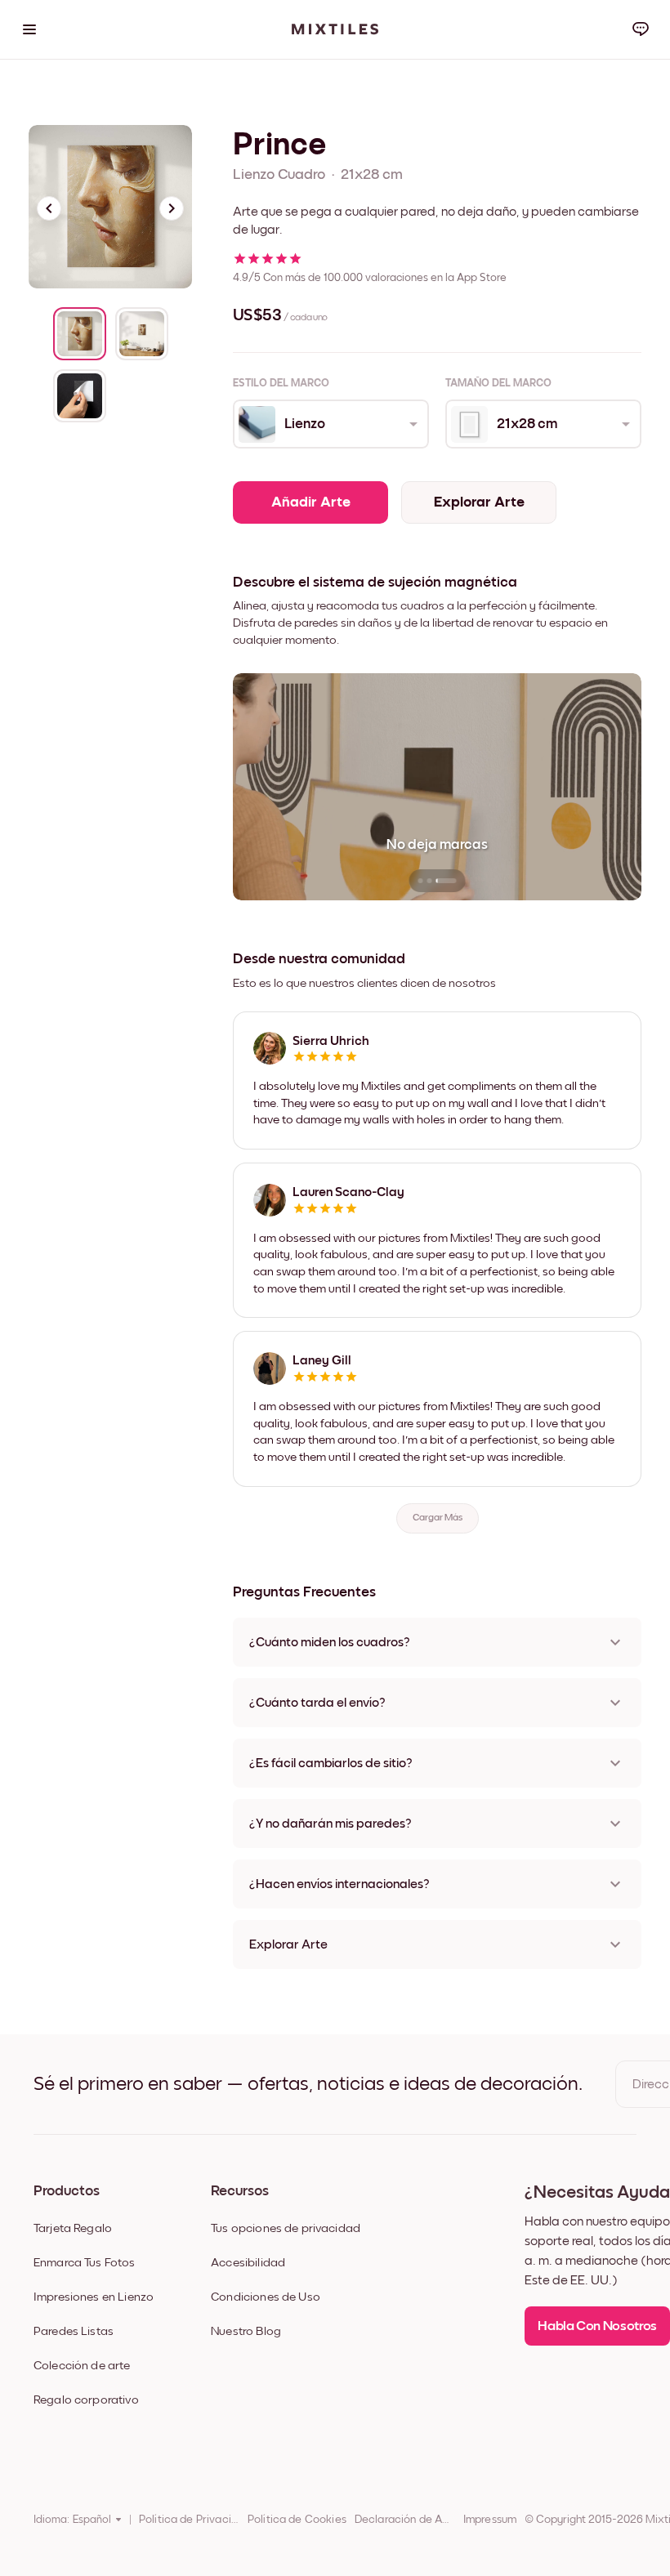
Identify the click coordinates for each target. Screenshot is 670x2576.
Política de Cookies (297, 2520)
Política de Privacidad (189, 2520)
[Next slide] (172, 208)
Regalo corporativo (86, 2400)
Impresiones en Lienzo (94, 2297)
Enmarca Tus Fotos (85, 2263)
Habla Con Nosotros (597, 2326)
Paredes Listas (74, 2331)
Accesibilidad (248, 2263)
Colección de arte (82, 2366)
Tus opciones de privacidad (286, 2228)
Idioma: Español (72, 2520)
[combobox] (330, 424)
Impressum (490, 2520)
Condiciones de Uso (266, 2297)
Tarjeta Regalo (73, 2228)
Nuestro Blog (246, 2331)
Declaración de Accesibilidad (405, 2520)
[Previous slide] (49, 208)
